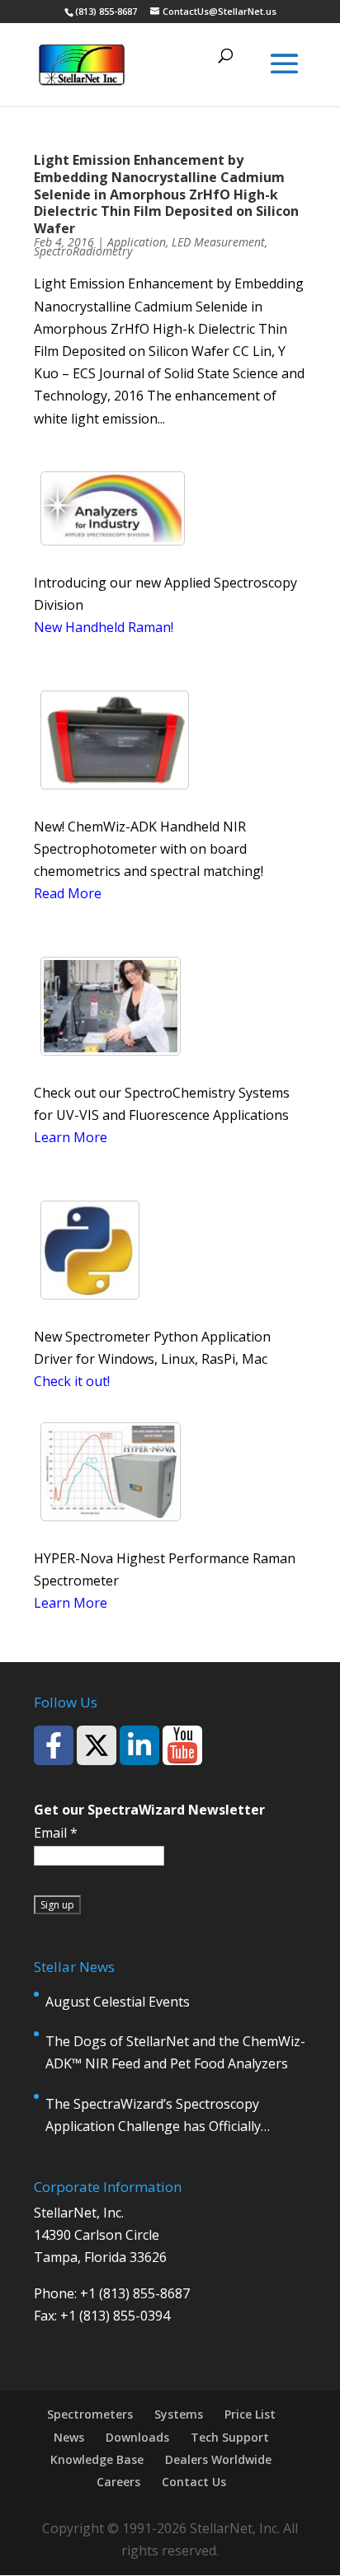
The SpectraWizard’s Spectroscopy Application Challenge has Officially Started (153, 2116)
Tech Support (230, 2437)
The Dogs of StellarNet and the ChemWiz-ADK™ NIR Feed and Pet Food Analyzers (175, 2052)
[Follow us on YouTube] (182, 1745)
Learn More (71, 1137)
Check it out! (72, 1381)
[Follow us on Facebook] (54, 1745)
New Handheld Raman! (104, 627)
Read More (68, 893)
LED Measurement (218, 242)
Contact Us (194, 2482)
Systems (179, 2414)
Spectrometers (90, 2414)
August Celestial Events (118, 2002)
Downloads (137, 2437)
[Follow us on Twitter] (97, 1745)
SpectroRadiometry (83, 251)
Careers (118, 2482)
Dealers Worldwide (218, 2459)
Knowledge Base (97, 2459)
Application (137, 242)
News (69, 2437)
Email (56, 1833)
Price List (250, 2414)
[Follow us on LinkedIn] (139, 1745)
